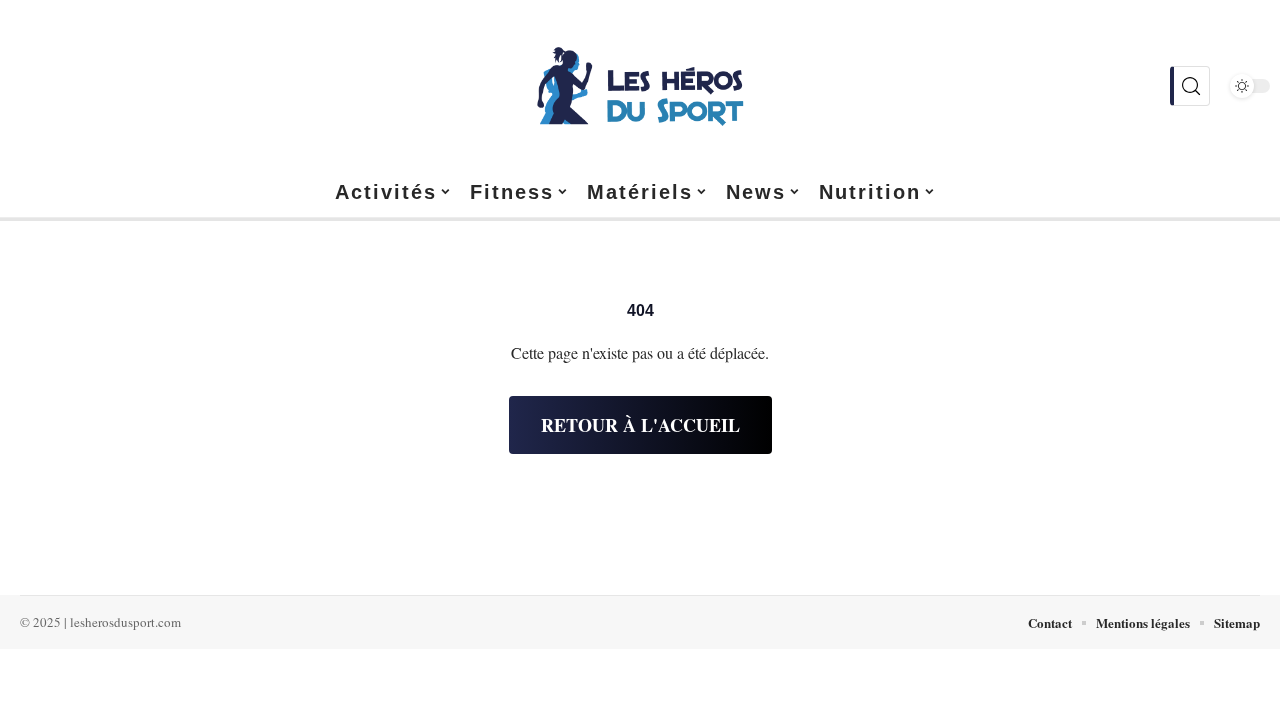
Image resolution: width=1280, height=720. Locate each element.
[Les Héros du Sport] (640, 86)
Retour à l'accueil (640, 425)
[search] (1190, 86)
